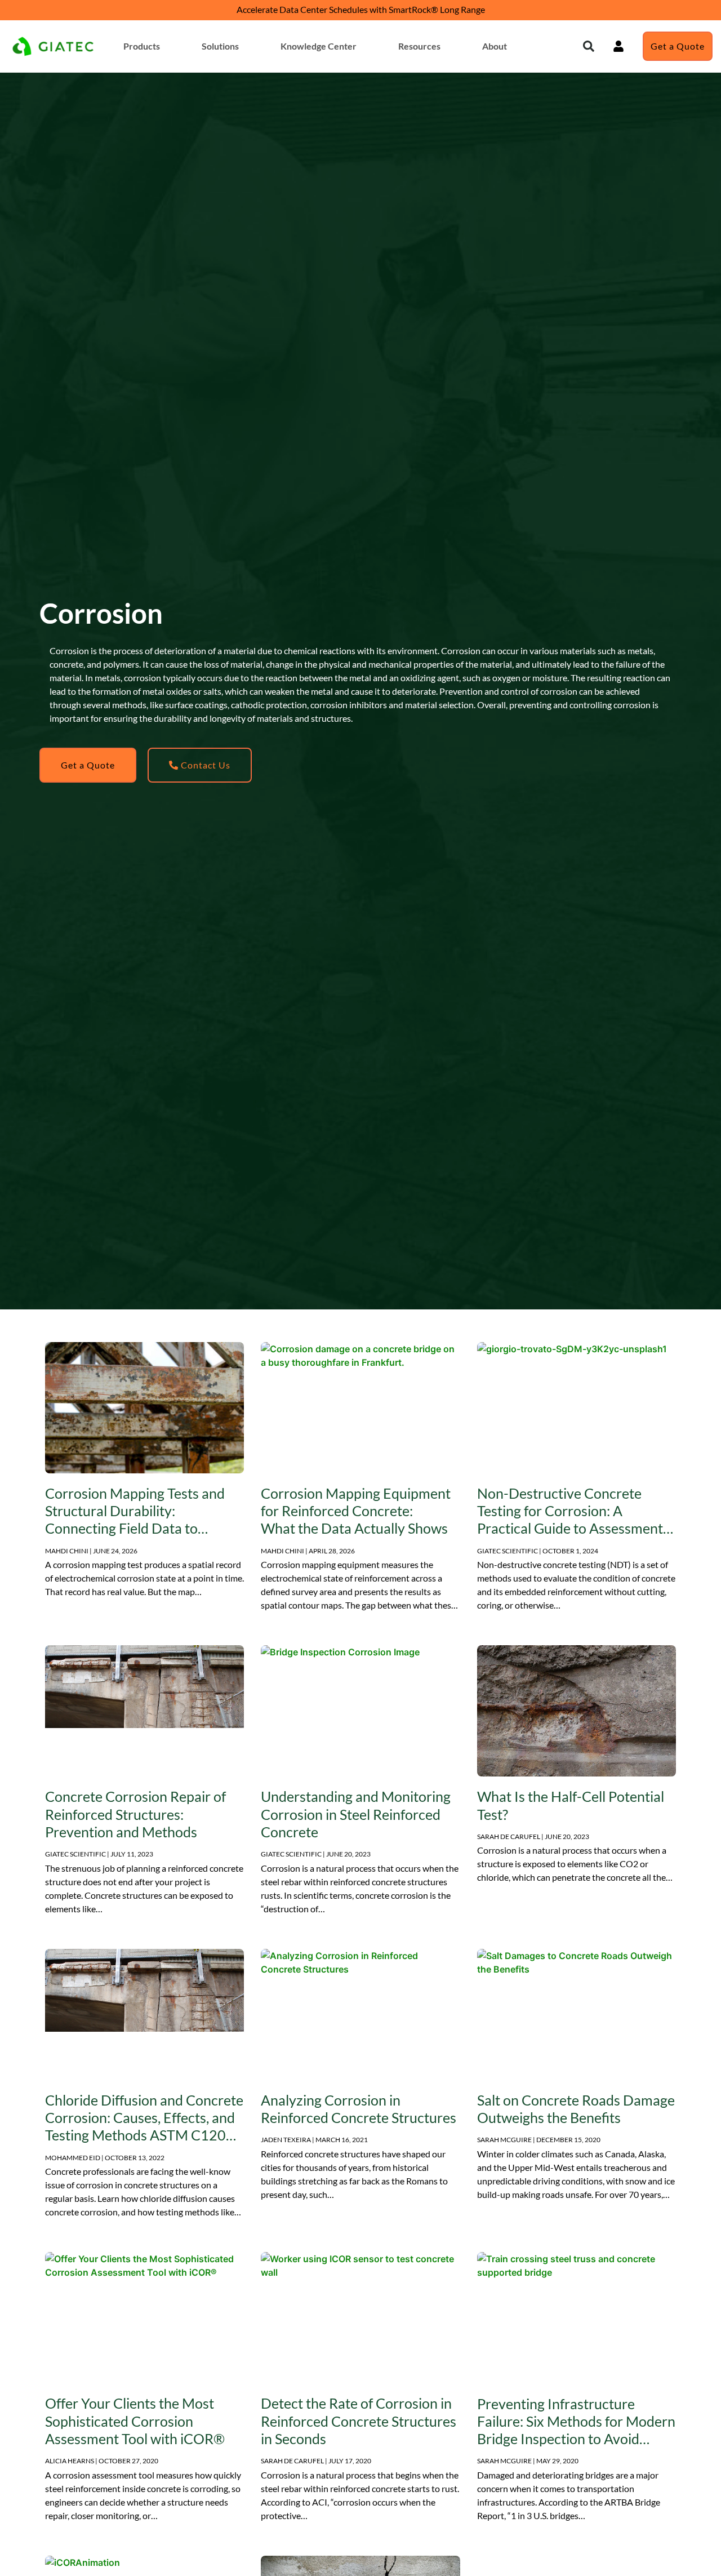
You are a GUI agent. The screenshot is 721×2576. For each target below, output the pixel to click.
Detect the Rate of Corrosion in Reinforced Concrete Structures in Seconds (359, 2421)
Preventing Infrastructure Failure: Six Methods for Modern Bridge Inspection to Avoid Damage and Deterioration (576, 2430)
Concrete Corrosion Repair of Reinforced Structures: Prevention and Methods (135, 1814)
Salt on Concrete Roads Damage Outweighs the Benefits (576, 2109)
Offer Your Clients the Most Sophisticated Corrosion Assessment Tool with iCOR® (135, 2421)
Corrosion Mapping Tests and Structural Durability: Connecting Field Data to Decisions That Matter (135, 1520)
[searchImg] (618, 46)
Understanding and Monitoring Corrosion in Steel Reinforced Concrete (356, 1814)
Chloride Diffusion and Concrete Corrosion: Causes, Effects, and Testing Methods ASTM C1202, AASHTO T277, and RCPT (144, 2126)
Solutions (220, 46)
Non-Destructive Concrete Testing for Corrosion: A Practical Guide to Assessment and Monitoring (570, 1520)
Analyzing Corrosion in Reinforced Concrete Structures (359, 2109)
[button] (589, 46)
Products (142, 46)
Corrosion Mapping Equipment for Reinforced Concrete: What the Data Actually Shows (356, 1511)
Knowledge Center (319, 46)
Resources (419, 46)
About (495, 46)
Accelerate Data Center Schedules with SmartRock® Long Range (361, 9)
